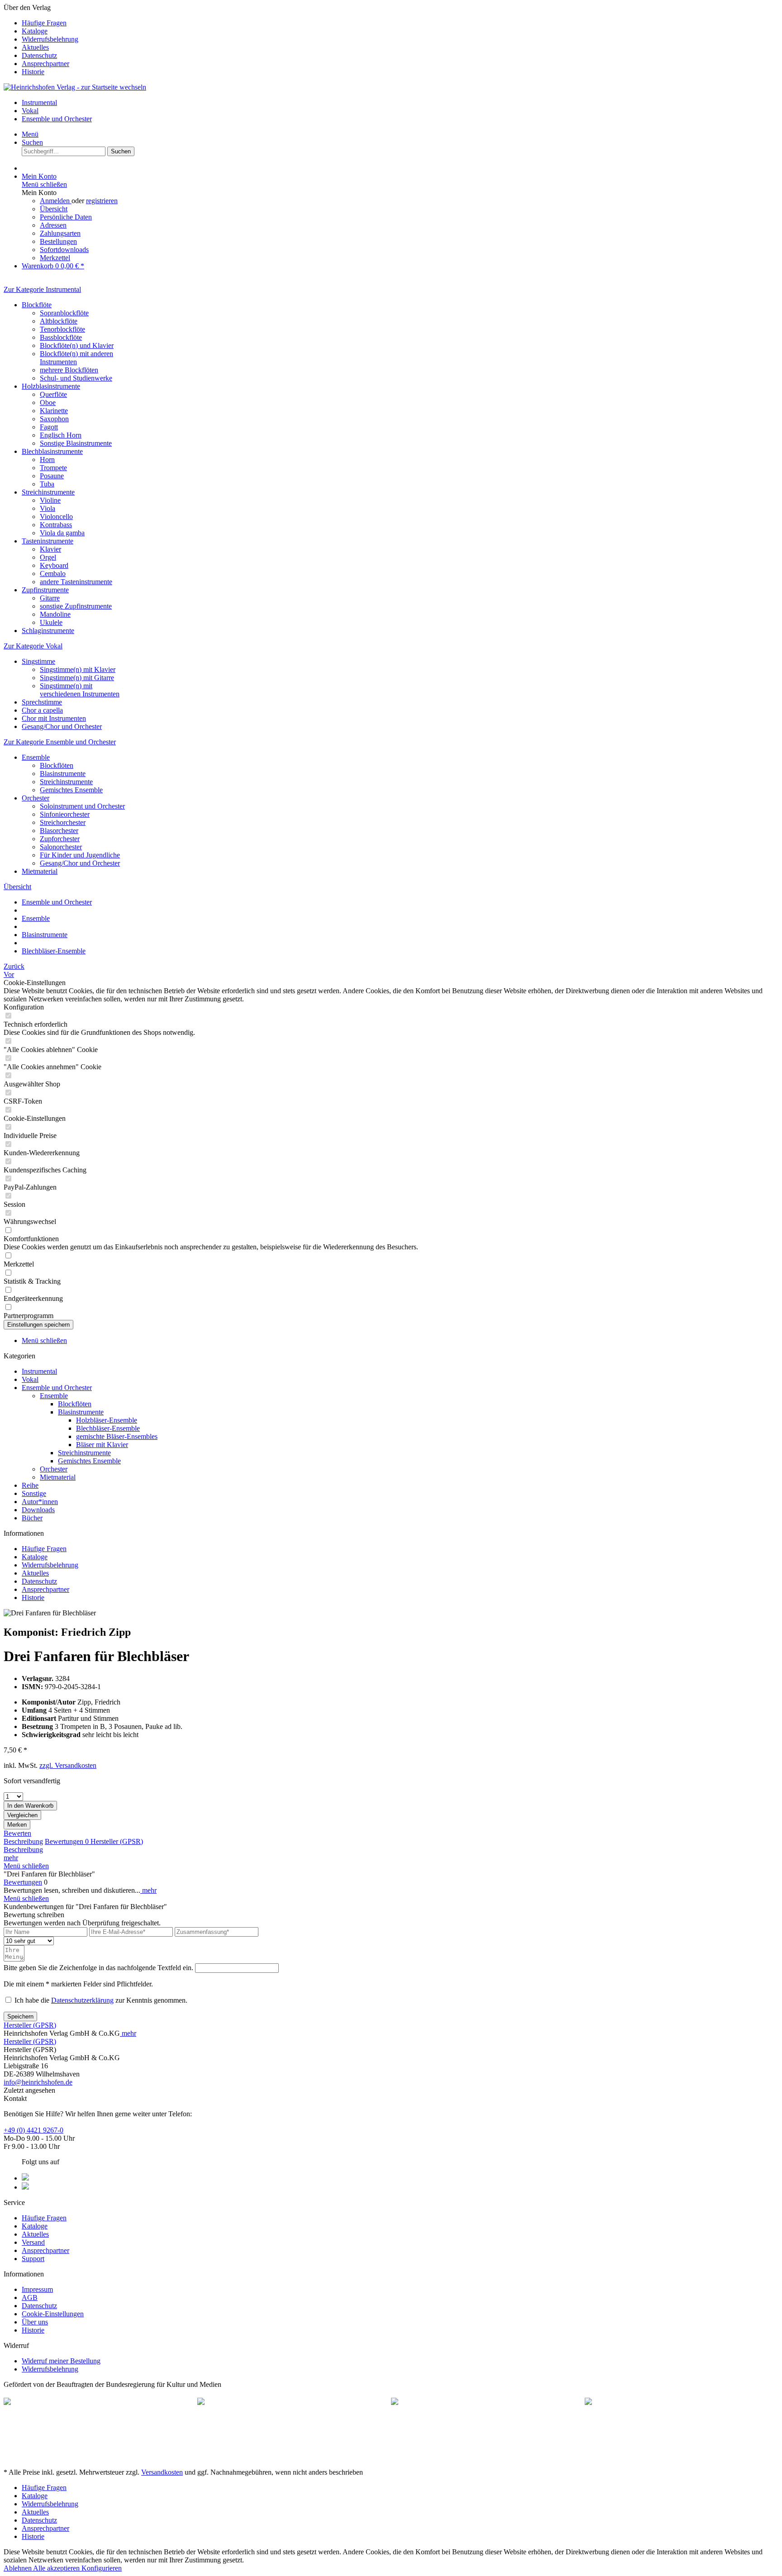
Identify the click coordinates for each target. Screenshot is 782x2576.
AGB (30, 2297)
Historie (33, 72)
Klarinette (54, 411)
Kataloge (35, 31)
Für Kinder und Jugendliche (80, 855)
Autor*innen (40, 1502)
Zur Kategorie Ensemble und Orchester (60, 742)
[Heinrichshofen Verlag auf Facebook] (25, 2178)
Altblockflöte (59, 321)
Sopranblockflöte (64, 313)
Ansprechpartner (45, 64)
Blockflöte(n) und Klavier (77, 345)
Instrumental (39, 1371)
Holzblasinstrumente (51, 386)
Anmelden (56, 201)
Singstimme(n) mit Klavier (78, 669)
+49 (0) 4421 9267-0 (33, 2130)
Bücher (32, 1518)
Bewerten (17, 1833)
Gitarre (50, 598)
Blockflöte (37, 305)
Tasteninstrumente (48, 541)
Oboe (48, 402)
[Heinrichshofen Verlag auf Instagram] (25, 2187)
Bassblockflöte (61, 337)
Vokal (30, 1379)
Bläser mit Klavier (102, 1445)
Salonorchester (61, 847)
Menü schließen (44, 184)
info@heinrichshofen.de (38, 2082)
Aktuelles (35, 47)
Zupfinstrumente (45, 590)
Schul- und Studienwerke (76, 378)
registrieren (102, 201)
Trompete (53, 468)
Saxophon (54, 419)
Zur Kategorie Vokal (33, 646)
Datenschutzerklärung (82, 2000)
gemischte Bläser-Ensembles (117, 1436)
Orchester (36, 798)
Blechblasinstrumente (52, 451)
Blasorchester (59, 831)
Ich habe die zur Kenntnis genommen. (101, 2000)
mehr (11, 1858)
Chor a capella (42, 710)
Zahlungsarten (60, 233)
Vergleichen (22, 1815)
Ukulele (51, 622)
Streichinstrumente (48, 492)
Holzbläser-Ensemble (107, 1420)
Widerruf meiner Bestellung (61, 2361)
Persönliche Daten (66, 217)
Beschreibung (23, 1841)
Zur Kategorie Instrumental (42, 289)
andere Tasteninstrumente (76, 582)
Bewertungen (67, 1841)
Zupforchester (60, 839)
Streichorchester (63, 822)
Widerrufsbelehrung (50, 39)
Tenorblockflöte (62, 329)
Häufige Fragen (44, 23)
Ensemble (36, 757)
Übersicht (54, 209)
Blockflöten (57, 765)
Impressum (37, 2289)
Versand (33, 2242)
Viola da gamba (62, 533)
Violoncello (56, 517)
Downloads (38, 1510)
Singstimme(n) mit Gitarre (77, 678)
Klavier (50, 549)
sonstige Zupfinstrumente (76, 606)
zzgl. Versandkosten (68, 1765)
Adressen (53, 225)
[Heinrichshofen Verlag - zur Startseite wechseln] (75, 87)
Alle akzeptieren (57, 2568)
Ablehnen (18, 2568)
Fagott (49, 427)
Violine (50, 500)
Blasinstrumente (63, 774)
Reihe (30, 1485)
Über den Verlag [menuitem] (41, 40)
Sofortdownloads (64, 250)
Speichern (20, 2017)
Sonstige (34, 1493)
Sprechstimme (42, 702)
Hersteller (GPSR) (117, 1841)
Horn (47, 459)
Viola (48, 508)
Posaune (52, 476)
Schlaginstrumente (48, 631)
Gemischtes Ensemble (71, 790)
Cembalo (53, 574)
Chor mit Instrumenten (54, 718)
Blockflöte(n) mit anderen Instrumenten (76, 358)
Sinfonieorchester (65, 814)
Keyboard (54, 565)
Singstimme (38, 661)
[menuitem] (400, 23)
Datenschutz (39, 55)
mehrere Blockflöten (69, 370)
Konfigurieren (102, 2568)
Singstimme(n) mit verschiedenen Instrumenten (80, 690)
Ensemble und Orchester (57, 1388)
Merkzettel (55, 258)
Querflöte (53, 394)
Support (33, 2259)
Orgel (48, 557)
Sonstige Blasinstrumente (76, 443)
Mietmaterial (40, 871)
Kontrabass (56, 525)
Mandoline (55, 614)
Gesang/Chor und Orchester (62, 726)
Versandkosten (162, 2472)
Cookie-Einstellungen (53, 2314)
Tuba (47, 484)
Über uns (35, 2322)
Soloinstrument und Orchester (82, 806)
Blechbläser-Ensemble (108, 1428)
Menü (30, 134)
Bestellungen (58, 241)
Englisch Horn (61, 435)
